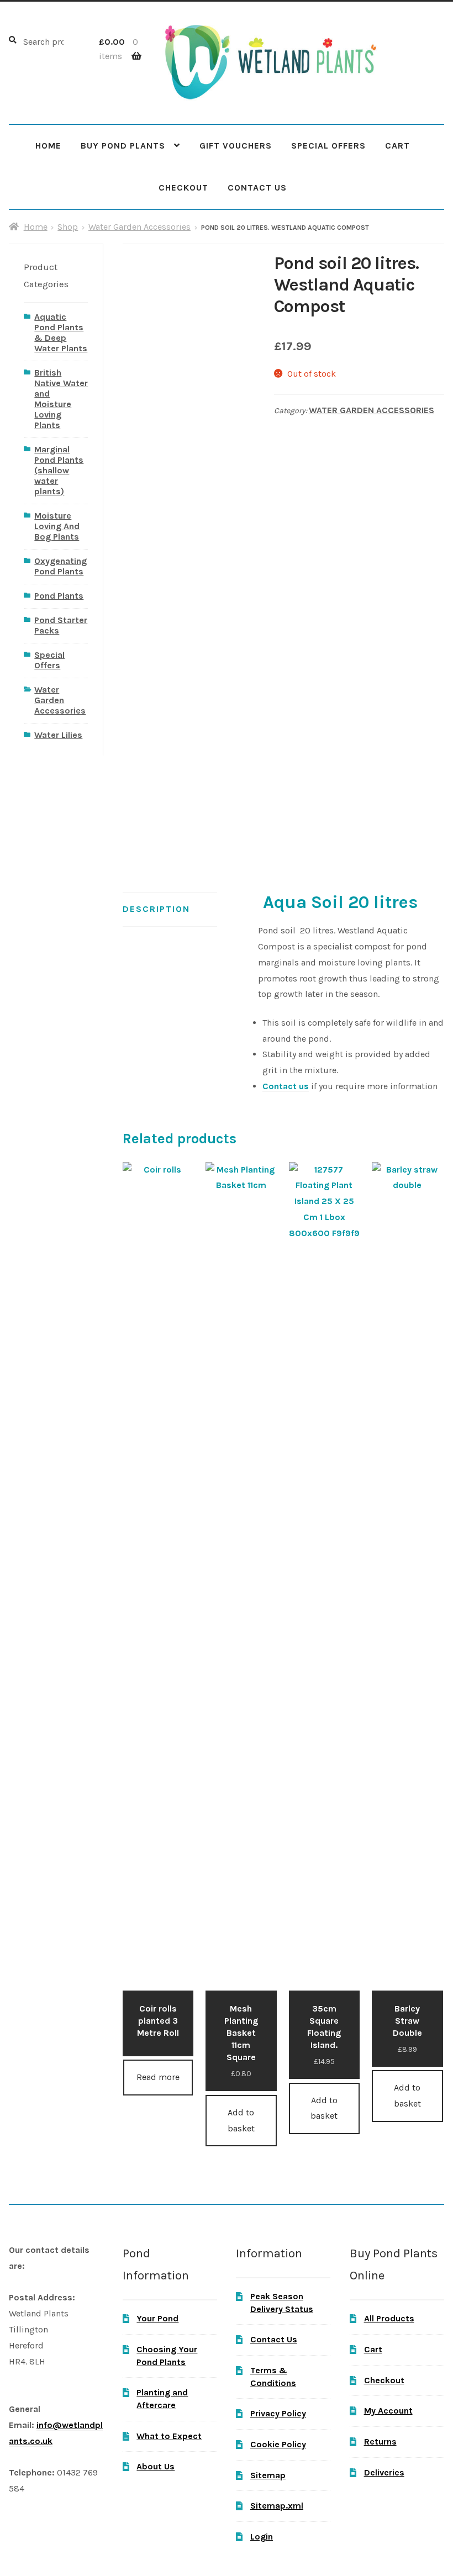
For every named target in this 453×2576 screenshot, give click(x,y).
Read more (158, 2077)
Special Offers (328, 146)
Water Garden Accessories (139, 227)
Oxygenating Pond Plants (60, 566)
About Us (156, 2466)
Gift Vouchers (236, 146)
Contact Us (257, 188)
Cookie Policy (278, 2444)
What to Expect (169, 2436)
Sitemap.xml (277, 2506)
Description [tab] (156, 909)
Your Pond (157, 2318)
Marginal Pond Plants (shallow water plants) (59, 470)
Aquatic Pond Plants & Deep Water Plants (61, 332)
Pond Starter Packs (61, 625)
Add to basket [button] (241, 2120)
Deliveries (384, 2472)
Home (48, 146)
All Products (389, 2318)
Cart (397, 146)
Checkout (183, 188)
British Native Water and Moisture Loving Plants (61, 399)
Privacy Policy (278, 2413)
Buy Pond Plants (123, 146)
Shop (68, 227)
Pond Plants (59, 596)
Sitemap (268, 2475)
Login (262, 2537)
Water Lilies (58, 735)
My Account (388, 2411)
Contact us (286, 1086)
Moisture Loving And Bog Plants (57, 526)
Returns (380, 2442)
